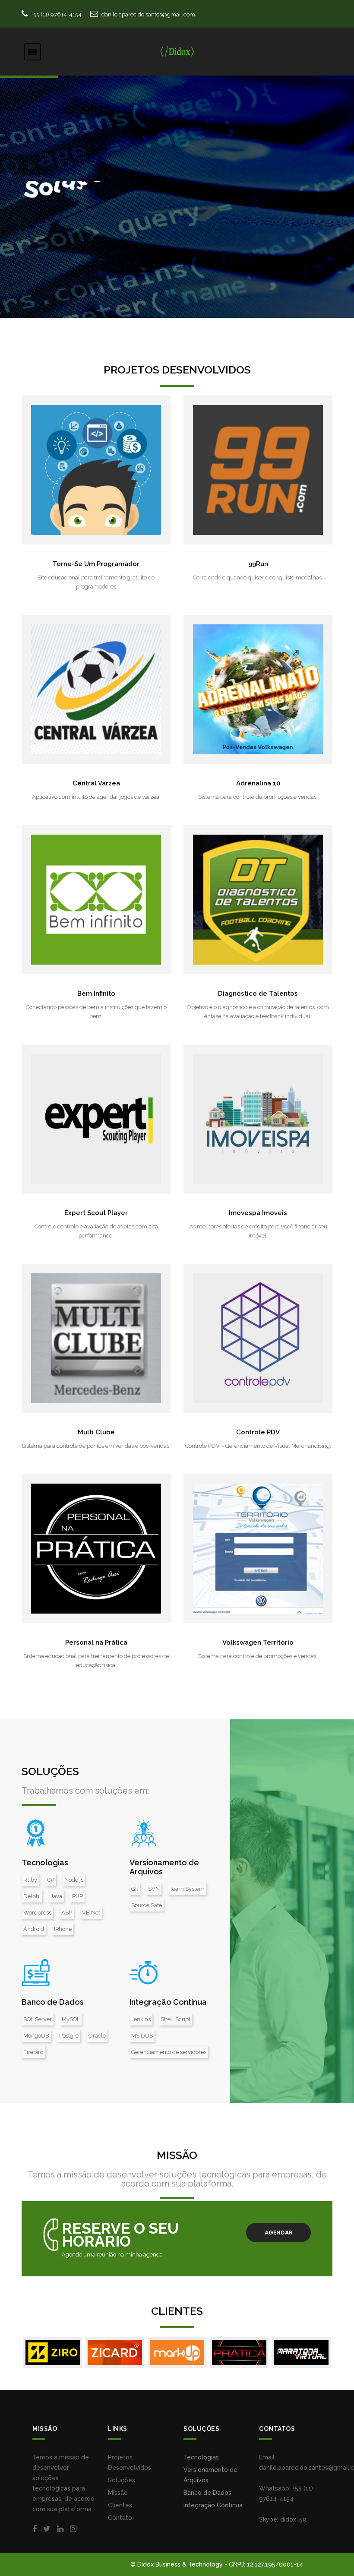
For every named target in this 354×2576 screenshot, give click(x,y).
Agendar (279, 2233)
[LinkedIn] (60, 2529)
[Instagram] (73, 2529)
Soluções (122, 2480)
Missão (118, 2493)
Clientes (120, 2505)
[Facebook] (35, 2529)
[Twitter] (47, 2529)
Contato (120, 2518)
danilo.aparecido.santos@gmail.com (148, 14)
